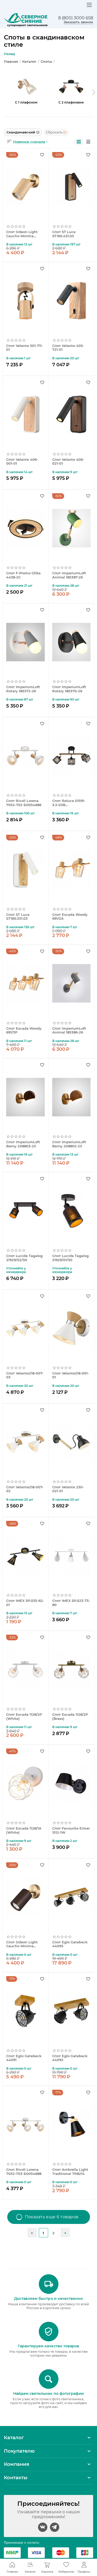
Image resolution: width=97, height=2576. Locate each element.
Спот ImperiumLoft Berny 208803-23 (23, 1144)
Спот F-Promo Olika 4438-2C (23, 575)
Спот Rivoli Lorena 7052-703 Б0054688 (24, 2172)
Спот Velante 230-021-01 (68, 1489)
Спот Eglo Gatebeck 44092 (70, 2058)
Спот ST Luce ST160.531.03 (18, 917)
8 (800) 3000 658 (76, 18)
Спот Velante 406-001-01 (22, 462)
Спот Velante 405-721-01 (68, 348)
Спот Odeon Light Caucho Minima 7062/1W (22, 1944)
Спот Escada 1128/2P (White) (24, 1717)
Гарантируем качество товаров (48, 2346)
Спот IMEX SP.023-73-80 (71, 1603)
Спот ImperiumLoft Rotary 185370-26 (69, 689)
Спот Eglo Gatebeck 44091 (24, 2058)
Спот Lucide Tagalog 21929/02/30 (24, 1258)
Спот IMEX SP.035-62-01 (25, 1603)
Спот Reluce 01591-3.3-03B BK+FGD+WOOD (69, 803)
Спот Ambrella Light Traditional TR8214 (70, 2172)
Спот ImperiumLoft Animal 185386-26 (69, 1031)
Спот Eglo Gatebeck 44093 (70, 1944)
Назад (9, 54)
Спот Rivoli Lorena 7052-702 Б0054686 (24, 803)
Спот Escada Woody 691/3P (24, 1031)
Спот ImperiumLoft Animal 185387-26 (69, 575)
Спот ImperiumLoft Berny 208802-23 (69, 1144)
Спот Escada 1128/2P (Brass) (70, 1717)
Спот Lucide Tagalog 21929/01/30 (70, 1258)
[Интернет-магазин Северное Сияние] (26, 20)
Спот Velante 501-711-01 (25, 348)
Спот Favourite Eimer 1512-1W (71, 1830)
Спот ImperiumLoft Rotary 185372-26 (23, 689)
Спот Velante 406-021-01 (68, 462)
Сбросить (54, 132)
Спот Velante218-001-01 (71, 1375)
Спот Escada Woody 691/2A (70, 917)
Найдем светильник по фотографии (48, 2394)
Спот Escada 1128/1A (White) (24, 1830)
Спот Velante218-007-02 (25, 1489)
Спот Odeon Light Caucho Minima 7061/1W (22, 234)
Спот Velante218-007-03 (25, 1375)
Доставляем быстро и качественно (48, 2299)
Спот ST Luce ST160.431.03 (64, 234)
